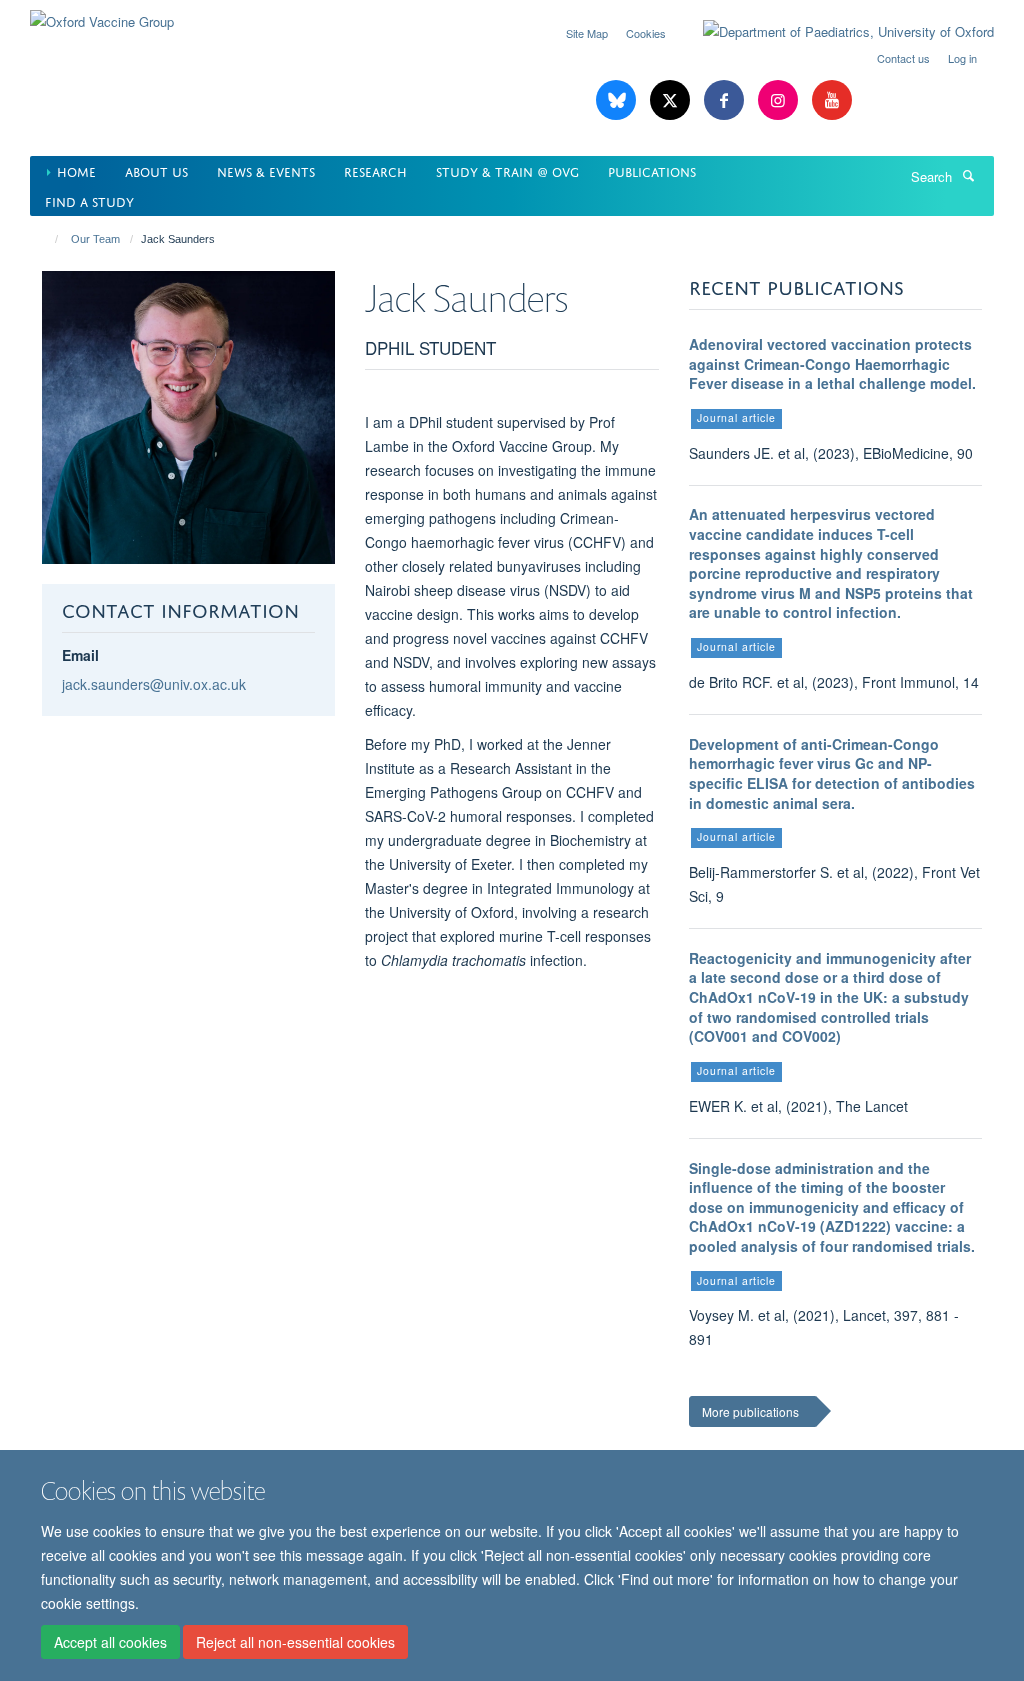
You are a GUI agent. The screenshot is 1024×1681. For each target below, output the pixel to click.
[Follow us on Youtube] (832, 100)
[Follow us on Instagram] (780, 100)
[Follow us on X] (672, 100)
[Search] (968, 175)
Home (76, 170)
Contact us (903, 58)
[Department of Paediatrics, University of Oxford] (833, 32)
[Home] (47, 239)
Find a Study (89, 200)
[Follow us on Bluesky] (618, 100)
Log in (962, 58)
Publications (652, 170)
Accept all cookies (110, 1642)
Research (375, 170)
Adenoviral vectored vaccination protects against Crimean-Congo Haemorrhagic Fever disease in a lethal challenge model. (832, 363)
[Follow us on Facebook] (726, 100)
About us (156, 170)
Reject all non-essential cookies (295, 1642)
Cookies (646, 33)
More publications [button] (750, 1411)
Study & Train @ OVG (507, 170)
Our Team (95, 239)
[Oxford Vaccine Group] (102, 14)
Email (80, 655)
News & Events (266, 170)
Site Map (587, 33)
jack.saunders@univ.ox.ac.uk (154, 684)
